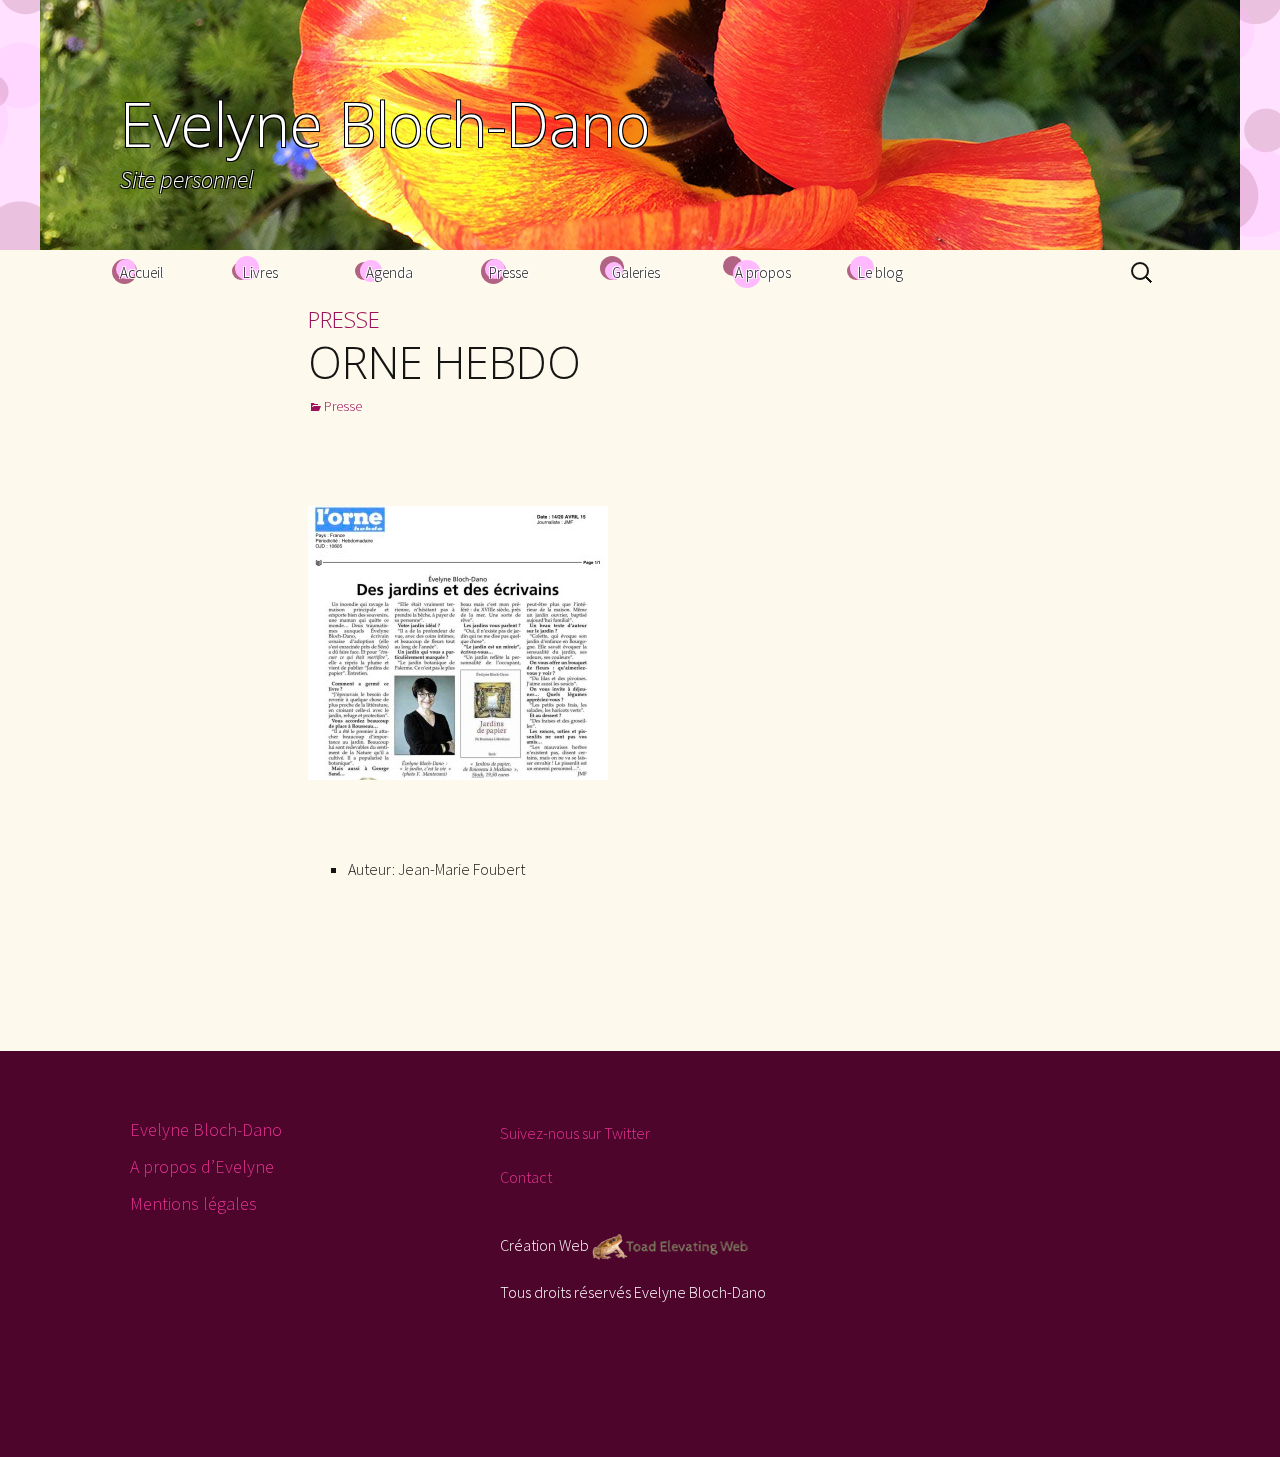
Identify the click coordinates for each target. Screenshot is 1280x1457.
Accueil (141, 272)
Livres (260, 272)
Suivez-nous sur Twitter (575, 1133)
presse (344, 319)
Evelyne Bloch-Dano (206, 1129)
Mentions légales (193, 1203)
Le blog (880, 272)
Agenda (389, 272)
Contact (526, 1177)
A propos (763, 272)
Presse (508, 272)
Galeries (636, 272)
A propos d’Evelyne (202, 1166)
